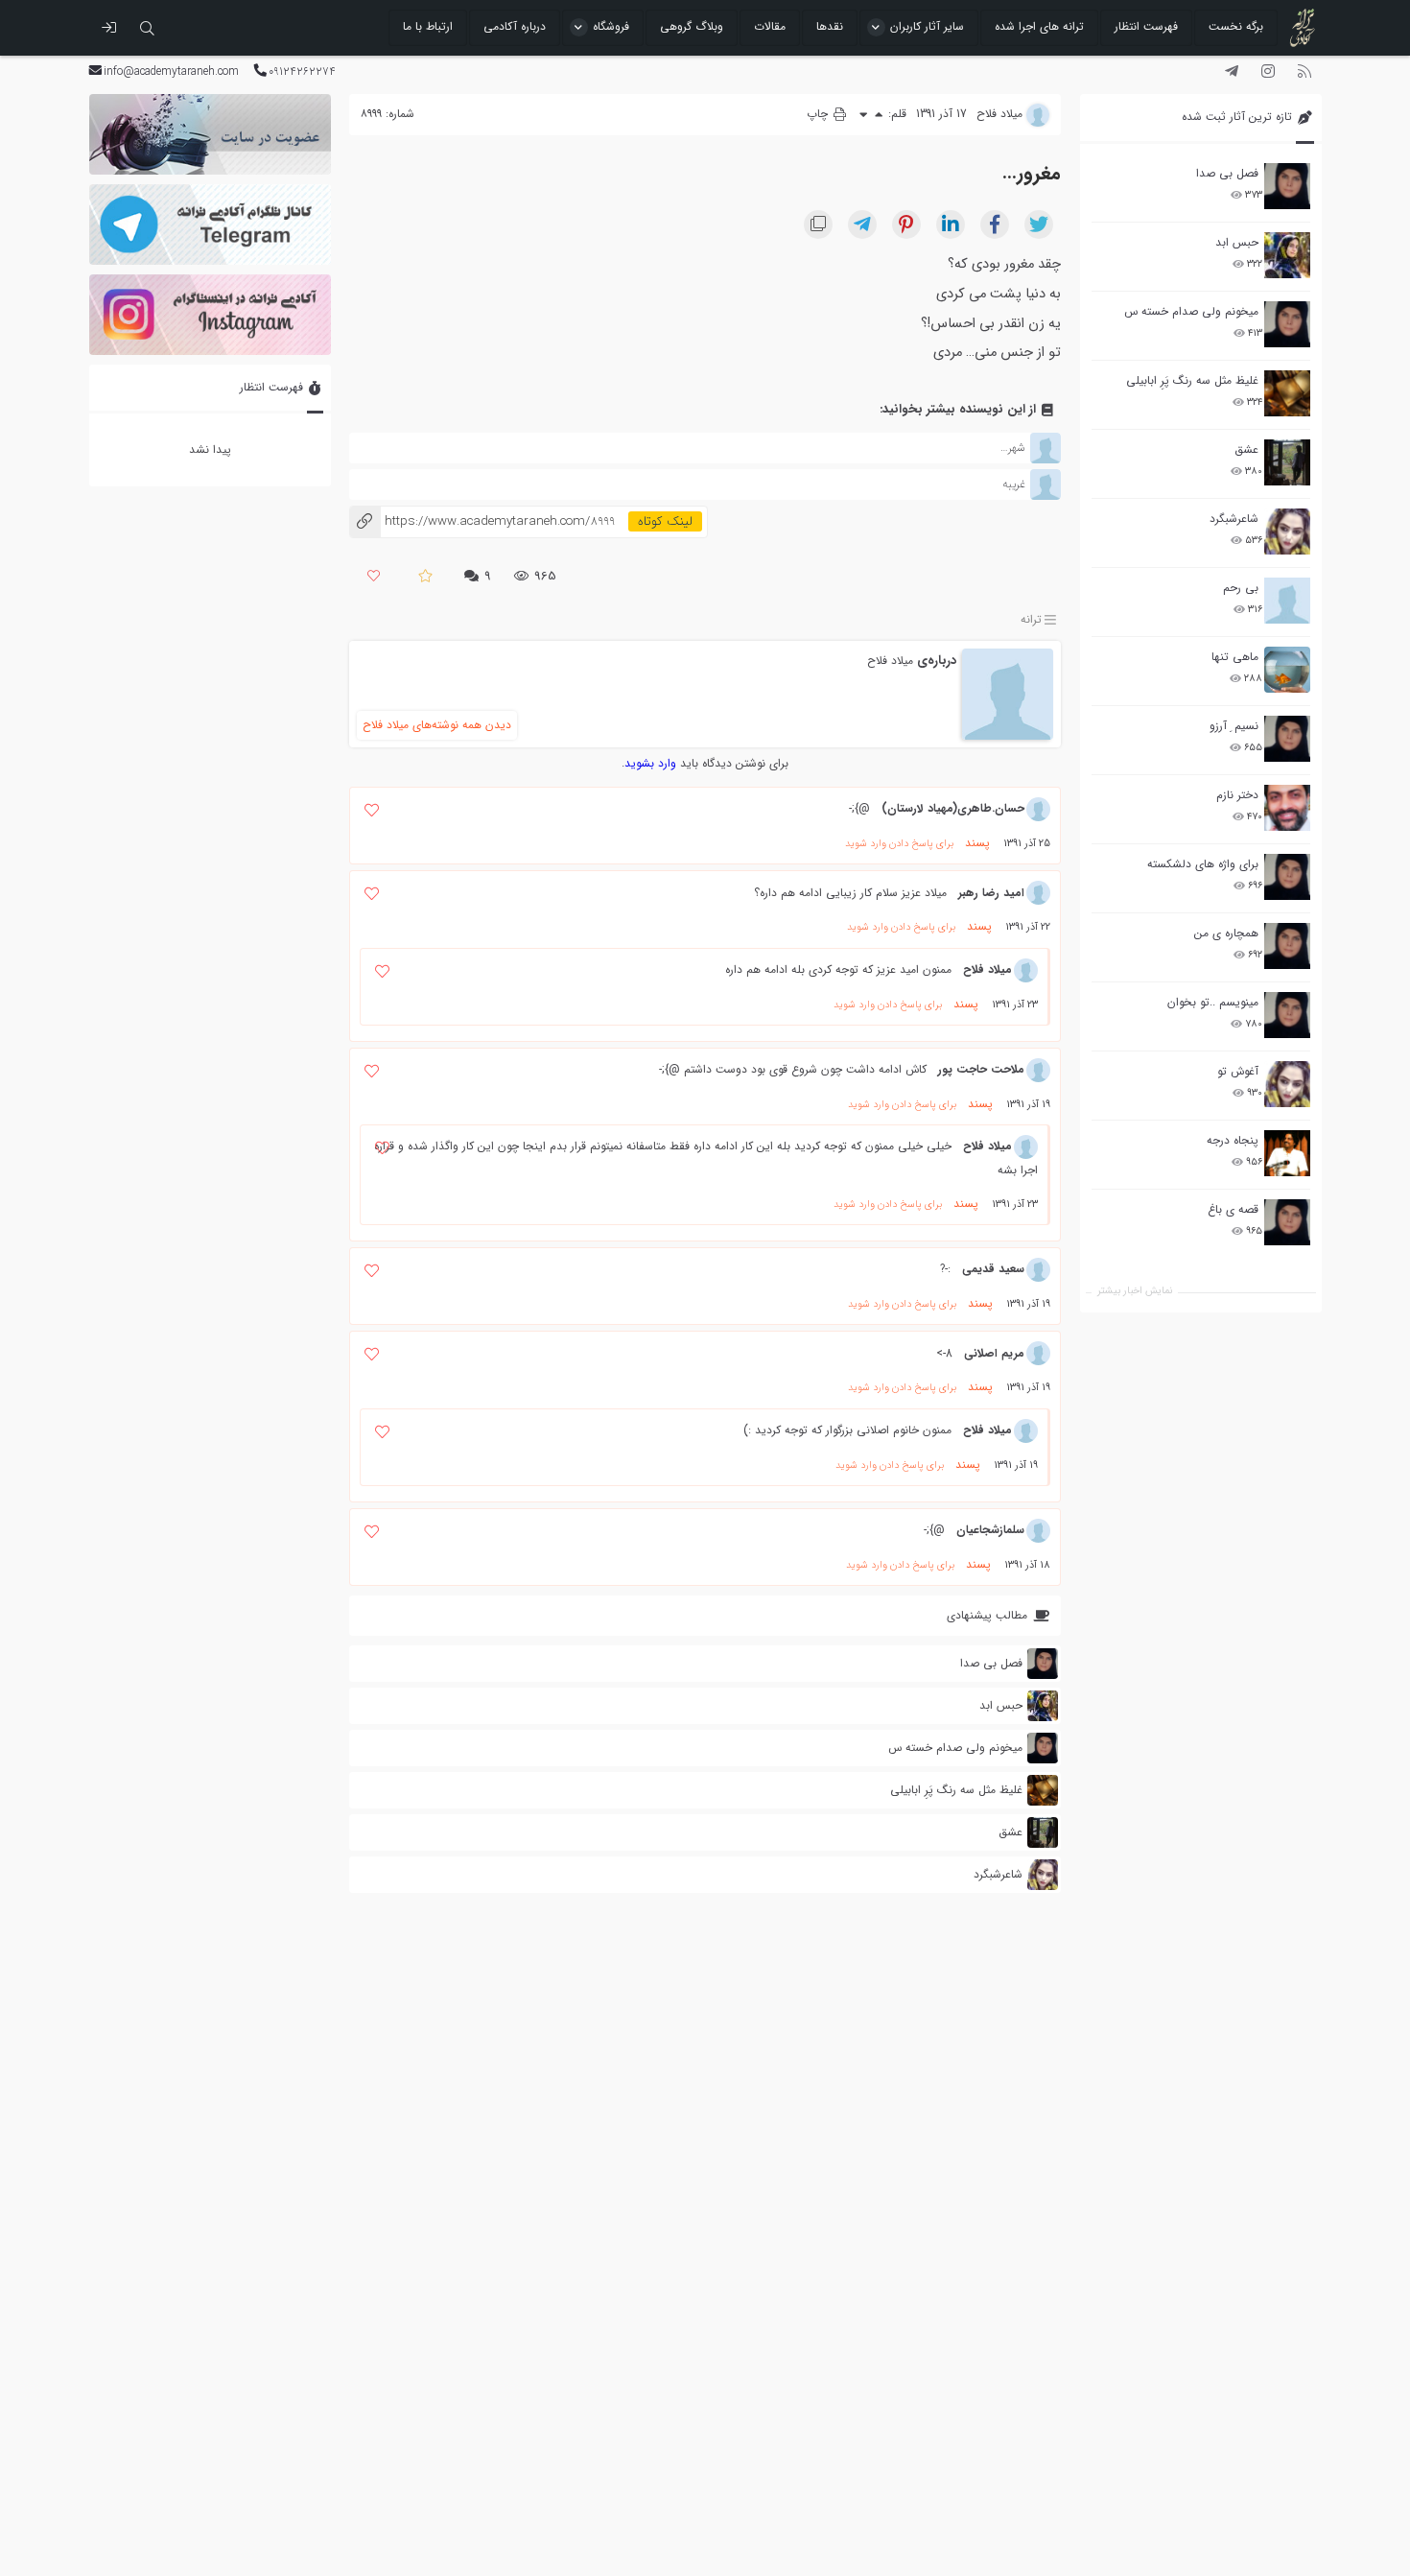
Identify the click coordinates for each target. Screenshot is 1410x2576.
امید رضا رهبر (991, 893)
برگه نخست (1236, 26)
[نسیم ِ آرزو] (1287, 739)
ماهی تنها (1235, 657)
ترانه (1031, 619)
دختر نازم (1237, 795)
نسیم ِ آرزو (1234, 726)
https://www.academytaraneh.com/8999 (482, 521)
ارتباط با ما (428, 26)
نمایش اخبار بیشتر (1135, 1291)
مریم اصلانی (994, 1353)
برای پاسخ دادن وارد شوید (899, 844)
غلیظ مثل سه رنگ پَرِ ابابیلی (1192, 380)
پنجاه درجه (1233, 1140)
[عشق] (1287, 462)
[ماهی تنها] (1287, 670)
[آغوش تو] (1287, 1084)
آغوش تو (1238, 1071)
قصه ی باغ (1233, 1209)
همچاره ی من (1226, 933)
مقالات (770, 26)
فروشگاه (611, 26)
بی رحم (1241, 588)
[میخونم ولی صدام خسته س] (1287, 324)
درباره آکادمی (515, 26)
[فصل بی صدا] (1287, 186)
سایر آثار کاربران (927, 26)
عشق (1246, 449)
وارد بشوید (650, 763)
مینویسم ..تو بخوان (1213, 1002)
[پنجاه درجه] (1287, 1154)
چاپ (819, 114)
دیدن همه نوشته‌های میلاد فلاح (437, 725)
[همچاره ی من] (1287, 946)
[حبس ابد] (1287, 255)
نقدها (830, 26)
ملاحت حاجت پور (981, 1069)
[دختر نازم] (1287, 808)
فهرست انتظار (1146, 26)
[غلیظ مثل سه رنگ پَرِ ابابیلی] (1287, 393)
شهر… (1013, 448)
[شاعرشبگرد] (1287, 532)
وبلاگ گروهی (692, 26)
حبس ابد (1237, 242)
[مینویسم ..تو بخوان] (1287, 1015)
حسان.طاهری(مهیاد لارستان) (953, 808)
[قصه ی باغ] (1287, 1222)
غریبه (1014, 484)
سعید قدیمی (993, 1269)
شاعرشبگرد (1234, 519)
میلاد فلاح (890, 661)
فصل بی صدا (1227, 173)
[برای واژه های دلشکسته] (1287, 877)
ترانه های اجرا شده (1039, 26)
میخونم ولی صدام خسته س (1191, 311)
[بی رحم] (1287, 601)
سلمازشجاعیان (990, 1530)
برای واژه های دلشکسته (1203, 864)
